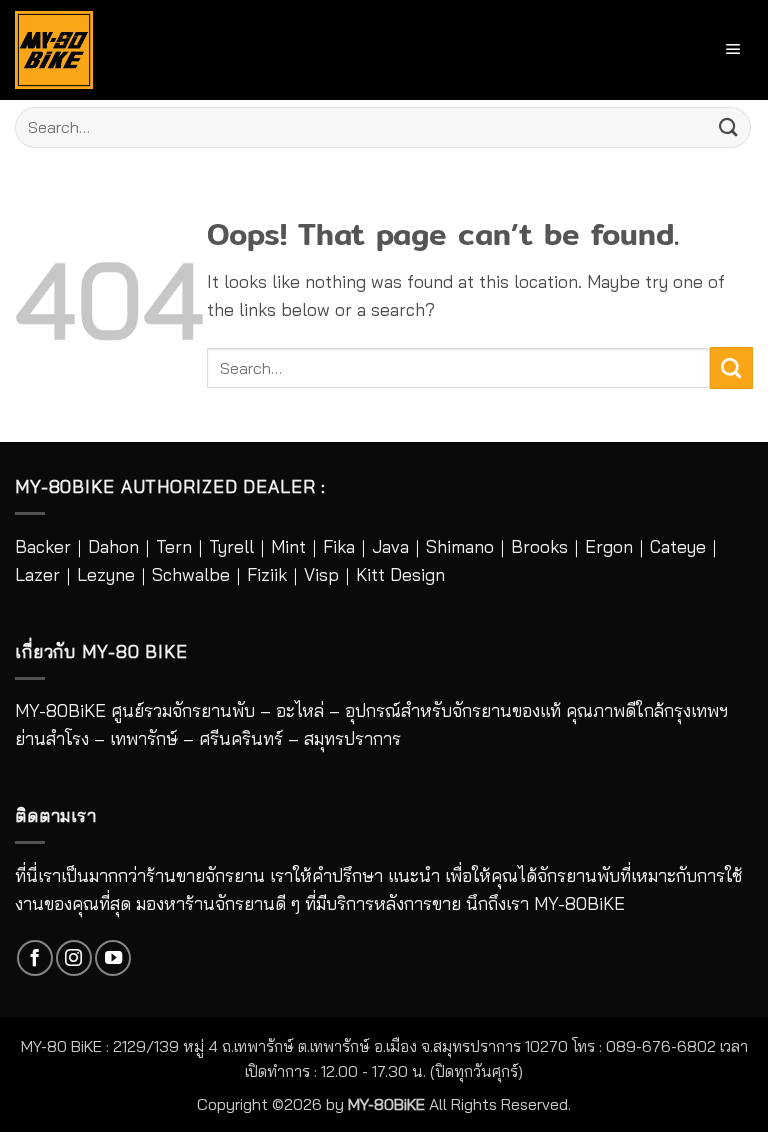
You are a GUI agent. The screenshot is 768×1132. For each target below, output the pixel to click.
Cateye (678, 546)
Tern (174, 546)
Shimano (460, 546)
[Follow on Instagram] (74, 958)
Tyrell (231, 546)
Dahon (113, 546)
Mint (288, 546)
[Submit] (729, 127)
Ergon (609, 546)
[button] (733, 49)
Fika (339, 546)
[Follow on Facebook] (35, 958)
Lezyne (106, 574)
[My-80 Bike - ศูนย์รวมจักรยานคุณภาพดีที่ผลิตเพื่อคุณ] (54, 50)
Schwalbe (191, 574)
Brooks (539, 546)
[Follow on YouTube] (113, 958)
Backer (43, 546)
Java (390, 546)
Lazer (37, 574)
